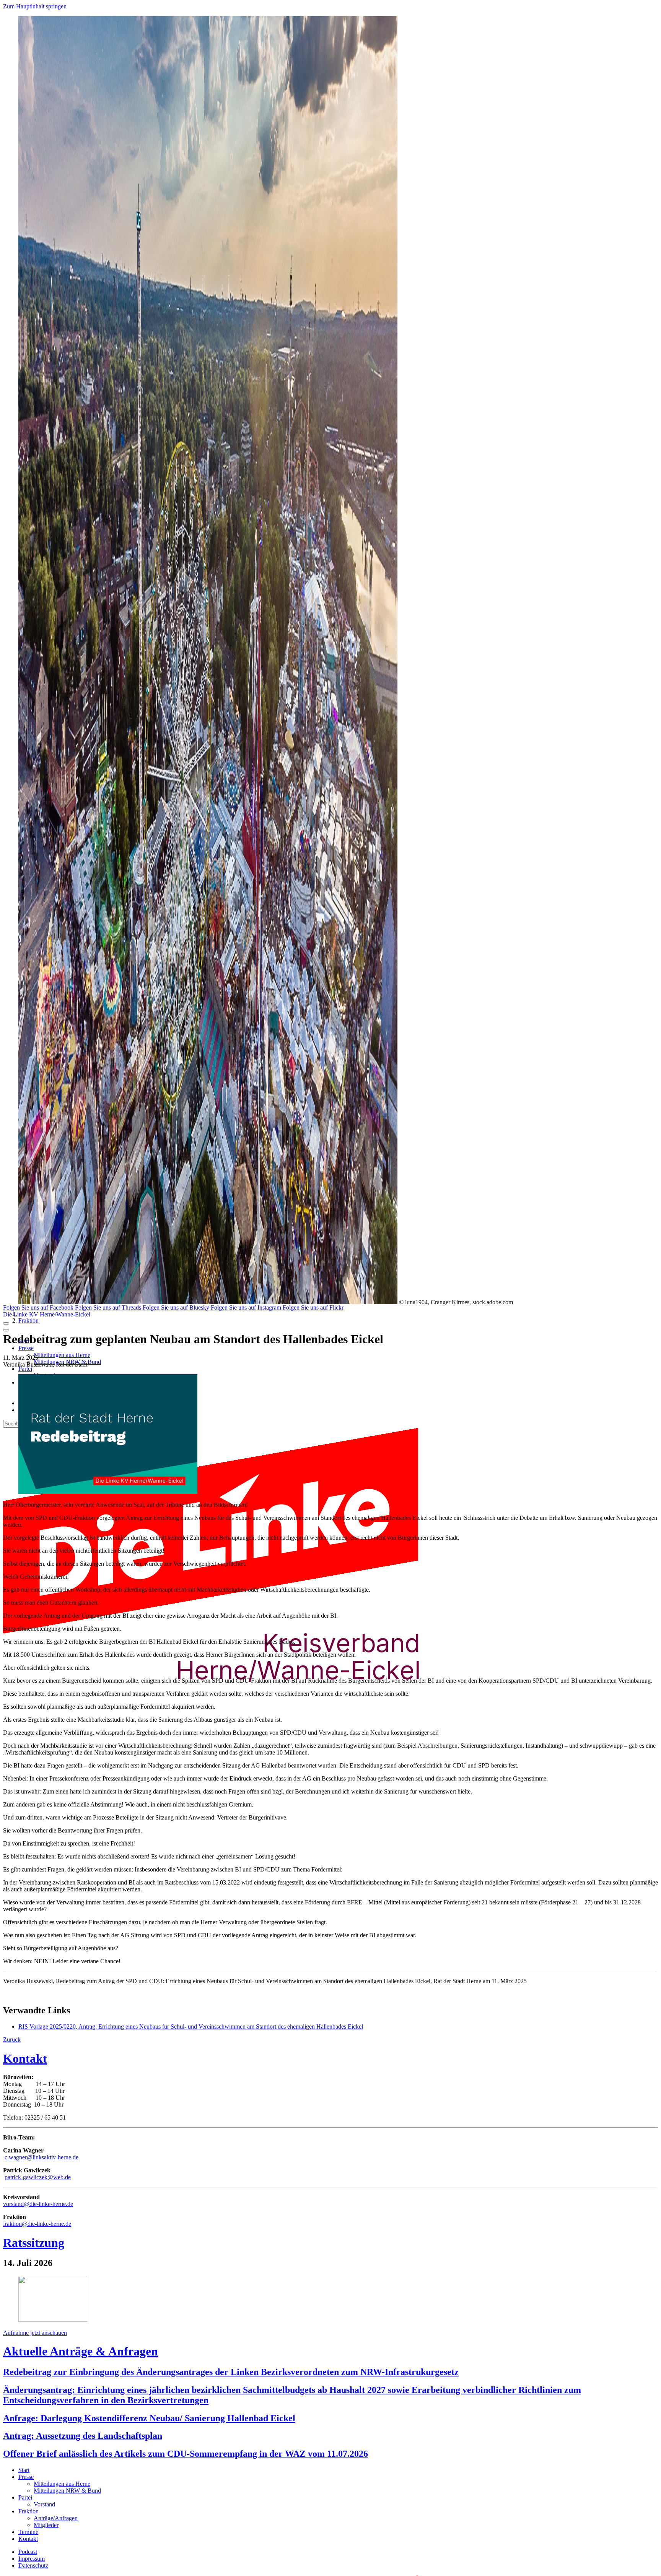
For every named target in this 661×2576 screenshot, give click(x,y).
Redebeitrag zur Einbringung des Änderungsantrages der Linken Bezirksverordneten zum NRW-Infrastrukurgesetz (231, 2372)
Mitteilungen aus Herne (62, 1355)
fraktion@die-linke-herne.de (37, 2224)
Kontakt (25, 2058)
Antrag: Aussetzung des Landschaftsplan (83, 2436)
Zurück (12, 2040)
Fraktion (28, 1320)
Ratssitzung (34, 2243)
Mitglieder (46, 2525)
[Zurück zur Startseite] (225, 1705)
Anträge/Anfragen (56, 2518)
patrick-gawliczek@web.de (38, 2177)
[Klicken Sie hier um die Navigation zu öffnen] (6, 1330)
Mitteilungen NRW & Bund (67, 2491)
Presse (26, 1348)
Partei (25, 1369)
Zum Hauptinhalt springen (35, 6)
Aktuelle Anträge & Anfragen (81, 2351)
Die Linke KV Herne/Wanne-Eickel (47, 1314)
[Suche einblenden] (6, 1323)
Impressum (32, 2559)
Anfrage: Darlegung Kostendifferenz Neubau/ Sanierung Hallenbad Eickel (149, 2418)
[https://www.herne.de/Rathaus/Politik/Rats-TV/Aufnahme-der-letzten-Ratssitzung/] (53, 2320)
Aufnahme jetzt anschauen (35, 2333)
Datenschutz (33, 2565)
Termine (28, 2532)
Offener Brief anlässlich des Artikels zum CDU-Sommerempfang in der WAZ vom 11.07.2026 (186, 2454)
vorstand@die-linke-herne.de (38, 2204)
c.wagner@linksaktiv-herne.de (42, 2157)
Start (24, 2470)
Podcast (28, 2552)
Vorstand (44, 2504)
